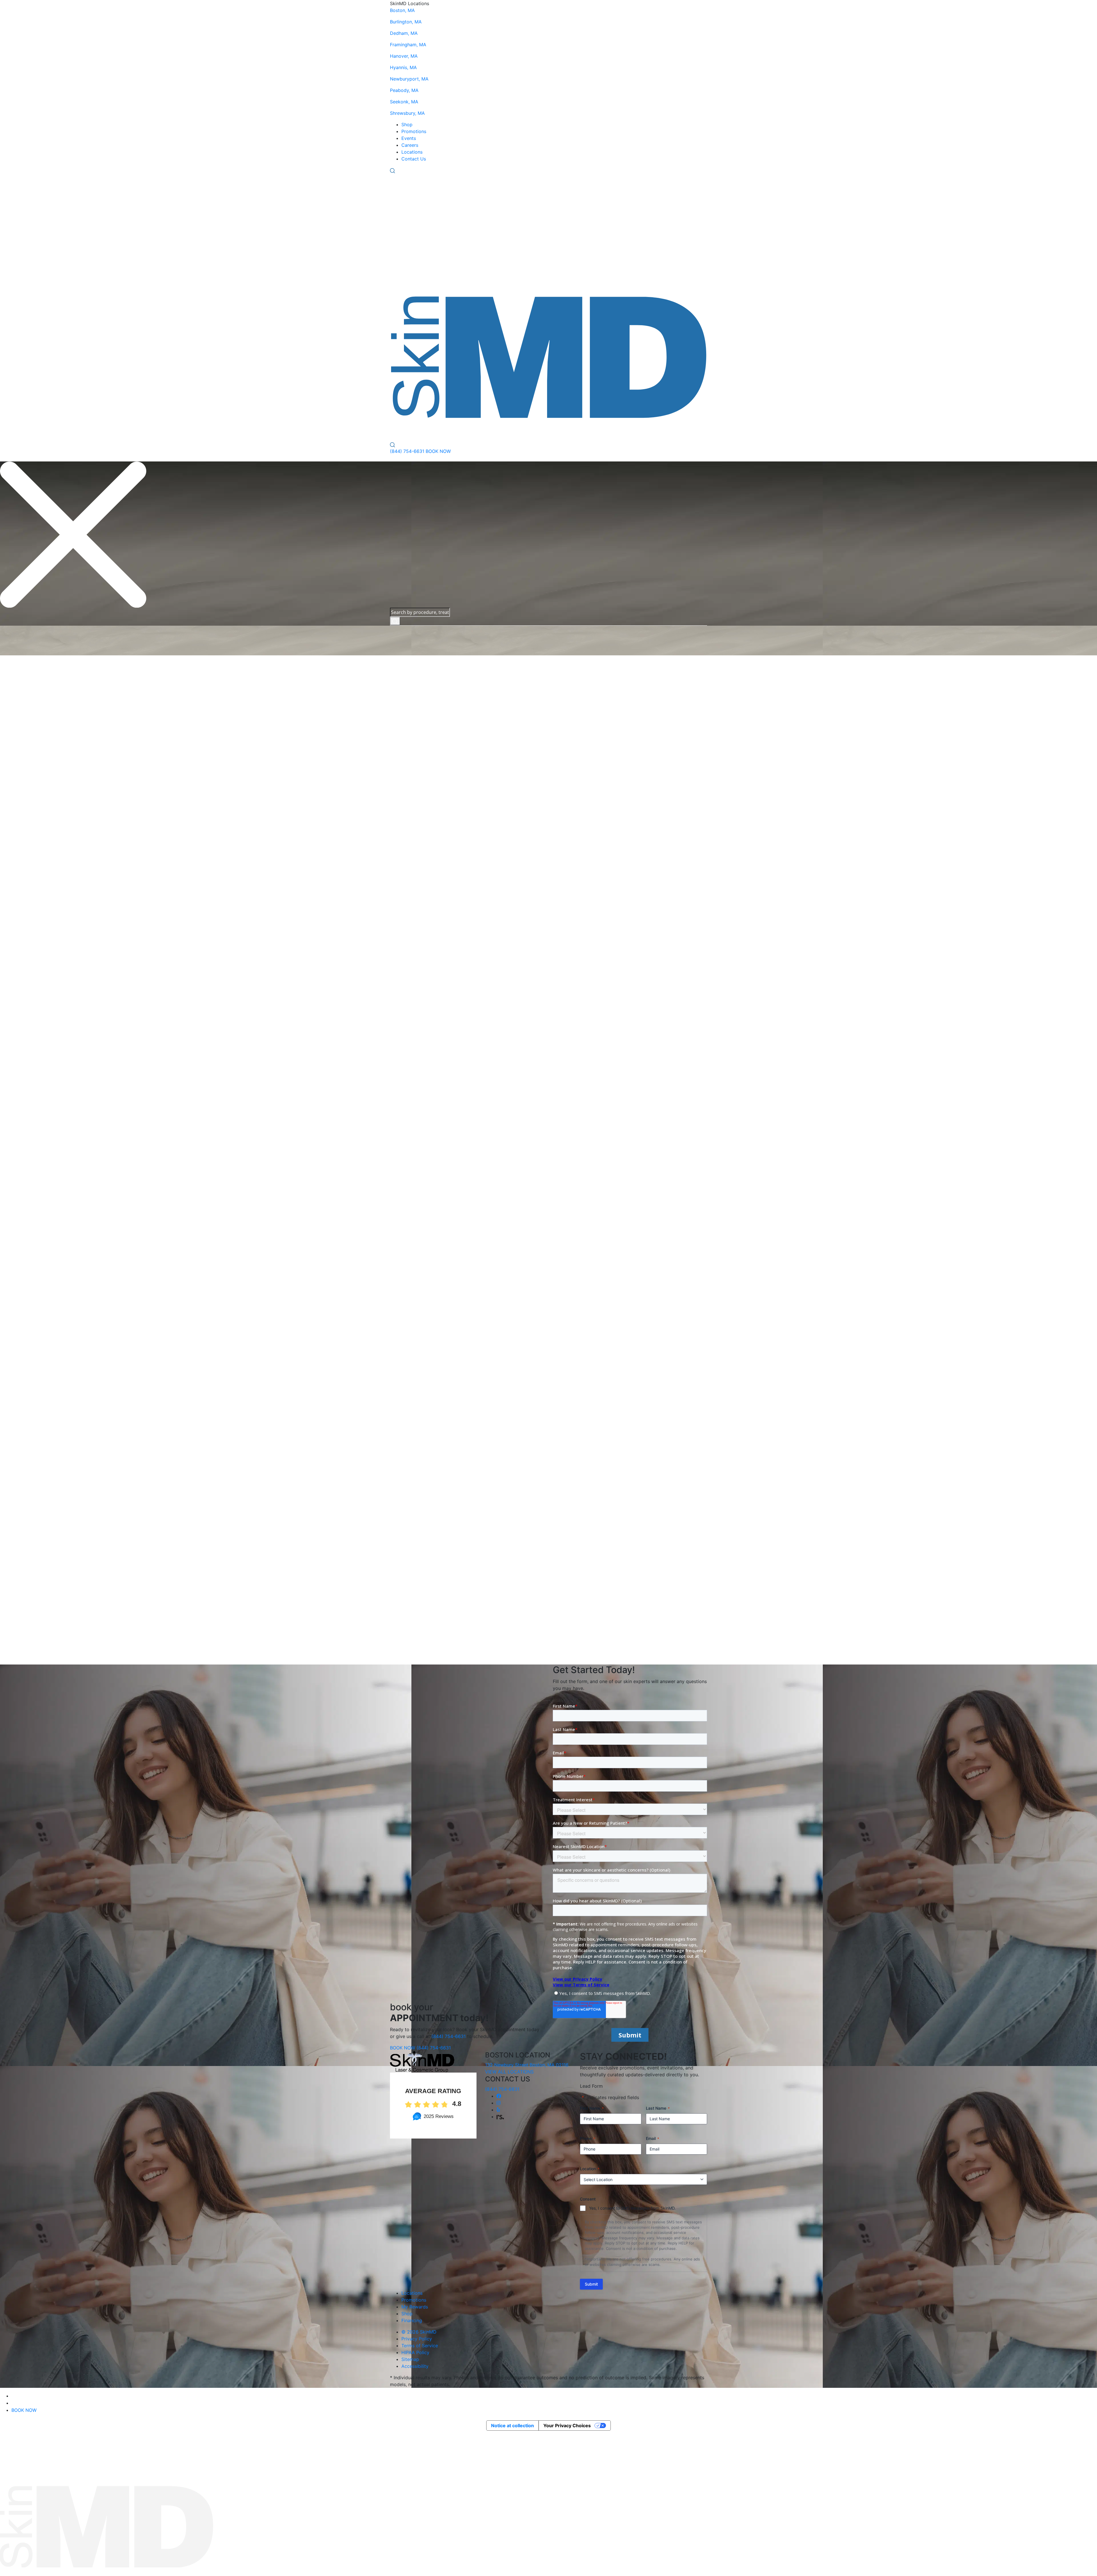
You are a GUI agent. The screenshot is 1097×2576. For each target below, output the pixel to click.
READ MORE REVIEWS (414, 1563)
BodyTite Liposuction (424, 1075)
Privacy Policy (417, 2339)
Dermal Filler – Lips (422, 837)
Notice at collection (513, 2426)
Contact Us (414, 159)
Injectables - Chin (420, 803)
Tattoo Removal (419, 1068)
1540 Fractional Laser (425, 796)
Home (539, 629)
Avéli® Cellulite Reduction (429, 1040)
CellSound (412, 816)
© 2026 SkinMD (419, 2332)
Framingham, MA (408, 45)
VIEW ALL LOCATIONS (509, 2072)
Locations (412, 152)
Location (590, 2169)
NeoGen (410, 885)
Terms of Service (420, 2346)
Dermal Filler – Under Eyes (430, 830)
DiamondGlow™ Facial (425, 851)
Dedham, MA (404, 33)
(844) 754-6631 (407, 451)
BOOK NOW (438, 451)
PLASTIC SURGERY (526, 430)
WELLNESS (449, 430)
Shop (407, 125)
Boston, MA (402, 10)
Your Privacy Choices (567, 2426)
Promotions (414, 131)
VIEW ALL (536, 743)
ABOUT (592, 430)
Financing (412, 2320)
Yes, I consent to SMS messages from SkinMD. (632, 2208)
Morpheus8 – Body (422, 1054)
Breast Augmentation (424, 1509)
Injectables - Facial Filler (428, 810)
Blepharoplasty (418, 1502)
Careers (410, 145)
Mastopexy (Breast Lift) (427, 1516)
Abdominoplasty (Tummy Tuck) (435, 1495)
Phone (587, 2138)
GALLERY (568, 430)
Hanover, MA (404, 56)
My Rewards (415, 2307)
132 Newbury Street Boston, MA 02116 (527, 2065)
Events (409, 138)
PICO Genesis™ (417, 892)
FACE (396, 430)
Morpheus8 (414, 878)
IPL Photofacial (418, 871)
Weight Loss (415, 1360)
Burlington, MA (406, 22)
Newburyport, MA (409, 79)
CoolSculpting (417, 1047)
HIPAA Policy (415, 2352)
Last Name (658, 2108)
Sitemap (410, 2359)
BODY (419, 430)
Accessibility (415, 2366)
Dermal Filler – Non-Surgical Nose (438, 844)
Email (652, 2138)
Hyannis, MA (403, 67)
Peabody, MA (404, 90)
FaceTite (411, 858)
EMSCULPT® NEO (421, 1061)
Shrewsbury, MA (407, 113)
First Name (592, 2108)
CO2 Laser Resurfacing (426, 864)
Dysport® (412, 823)
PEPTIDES (484, 430)
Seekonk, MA (404, 102)
